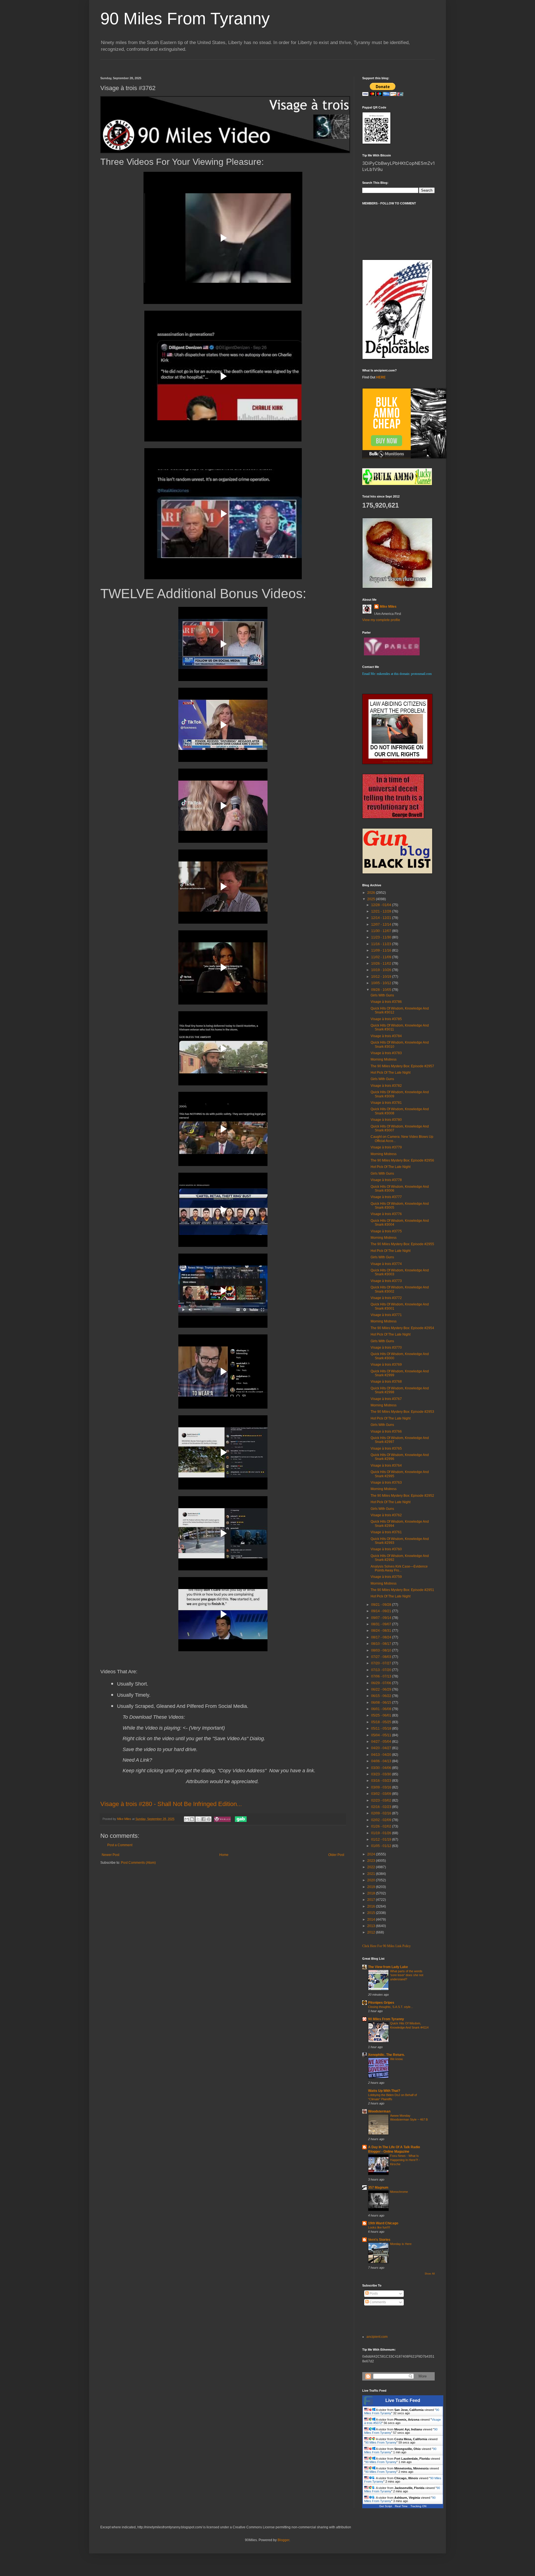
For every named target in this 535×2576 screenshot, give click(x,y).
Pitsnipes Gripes (381, 2003)
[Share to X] (198, 1819)
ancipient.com (377, 2337)
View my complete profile (381, 620)
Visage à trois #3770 (386, 1348)
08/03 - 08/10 (382, 1650)
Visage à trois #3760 (386, 1549)
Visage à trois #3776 (386, 1214)
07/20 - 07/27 (382, 1663)
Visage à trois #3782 (386, 1086)
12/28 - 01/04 (382, 905)
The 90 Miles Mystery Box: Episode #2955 (402, 1244)
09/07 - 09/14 (382, 1618)
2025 (372, 899)
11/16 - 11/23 (382, 944)
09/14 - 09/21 (382, 1611)
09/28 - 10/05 (382, 990)
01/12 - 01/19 (382, 1839)
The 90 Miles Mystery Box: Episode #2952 (402, 1496)
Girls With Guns (382, 995)
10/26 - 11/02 (382, 964)
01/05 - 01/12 (382, 1846)
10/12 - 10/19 (382, 977)
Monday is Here (401, 2244)
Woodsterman (379, 2111)
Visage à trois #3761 (386, 1532)
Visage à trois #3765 (386, 1448)
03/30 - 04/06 (382, 1768)
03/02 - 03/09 (382, 1794)
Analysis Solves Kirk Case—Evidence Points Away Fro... (399, 1568)
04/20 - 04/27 (382, 1748)
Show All (430, 2274)
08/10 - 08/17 (382, 1644)
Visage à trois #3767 (386, 1399)
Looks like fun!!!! (379, 2227)
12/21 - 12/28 (382, 911)
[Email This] (187, 1819)
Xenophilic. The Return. (386, 2055)
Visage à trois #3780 (386, 1120)
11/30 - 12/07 (382, 931)
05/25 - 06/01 (382, 1715)
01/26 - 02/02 (382, 1826)
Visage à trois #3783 (386, 1053)
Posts (373, 2293)
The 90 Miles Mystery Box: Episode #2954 (402, 1328)
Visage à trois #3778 (386, 1180)
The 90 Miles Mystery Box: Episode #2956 (402, 1160)
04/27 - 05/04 (382, 1742)
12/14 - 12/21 (382, 918)
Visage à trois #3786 (386, 1002)
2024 (372, 1854)
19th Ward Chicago (383, 2223)
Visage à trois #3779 (386, 1147)
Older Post (336, 1855)
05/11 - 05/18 (382, 1728)
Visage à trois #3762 (386, 1515)
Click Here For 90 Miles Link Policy (386, 1946)
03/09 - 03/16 (382, 1787)
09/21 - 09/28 (382, 1605)
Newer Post (110, 1855)
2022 (372, 1867)
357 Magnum (378, 2188)
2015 (372, 1913)
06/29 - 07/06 (382, 1683)
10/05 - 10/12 (382, 983)
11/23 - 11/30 (382, 937)
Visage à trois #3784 (386, 1036)
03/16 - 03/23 (382, 1781)
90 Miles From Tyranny (185, 19)
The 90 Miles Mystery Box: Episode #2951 (402, 1590)
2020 (372, 1880)
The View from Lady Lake (388, 1967)
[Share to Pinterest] (209, 1819)
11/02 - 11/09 (382, 957)
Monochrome (399, 2192)
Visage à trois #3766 (386, 1431)
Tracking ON (418, 2506)
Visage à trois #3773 (386, 1281)
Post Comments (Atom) (138, 1863)
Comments (377, 2302)
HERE (381, 377)
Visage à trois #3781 (386, 1103)
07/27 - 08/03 (382, 1657)
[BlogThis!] (192, 1819)
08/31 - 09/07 (382, 1624)
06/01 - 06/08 (382, 1709)
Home (224, 1855)
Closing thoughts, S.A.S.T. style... (391, 2007)
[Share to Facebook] (203, 1819)
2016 (372, 1906)
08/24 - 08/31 (382, 1631)
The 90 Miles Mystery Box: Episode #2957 (402, 1066)
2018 (372, 1893)
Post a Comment (120, 1845)
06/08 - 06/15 (382, 1703)
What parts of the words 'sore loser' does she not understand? (407, 1975)
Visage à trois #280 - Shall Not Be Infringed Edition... (171, 1804)
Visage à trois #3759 (386, 1577)
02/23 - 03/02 (382, 1800)
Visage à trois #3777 (386, 1197)
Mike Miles (388, 607)
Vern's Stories (379, 2240)
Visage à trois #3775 (386, 1231)
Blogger (283, 2540)
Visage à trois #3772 (386, 1298)
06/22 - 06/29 (382, 1689)
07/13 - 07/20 (382, 1670)
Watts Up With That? (384, 2091)
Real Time (401, 2506)
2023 (372, 1861)
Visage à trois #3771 (386, 1315)
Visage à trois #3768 (386, 1382)
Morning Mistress (384, 1059)
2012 (372, 1932)
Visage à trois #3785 (386, 1019)
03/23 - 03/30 (382, 1774)
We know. (397, 2059)
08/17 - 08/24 (382, 1637)
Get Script (386, 2506)
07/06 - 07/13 (382, 1676)
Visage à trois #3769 (386, 1365)
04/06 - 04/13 (382, 1761)
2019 (372, 1887)
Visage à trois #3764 (386, 1466)
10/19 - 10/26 (382, 970)
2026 (372, 893)
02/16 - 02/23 (382, 1807)
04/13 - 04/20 (382, 1755)
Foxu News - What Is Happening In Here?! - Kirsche (405, 2160)
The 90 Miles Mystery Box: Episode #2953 (402, 1412)
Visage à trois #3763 (386, 1483)
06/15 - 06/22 (382, 1696)
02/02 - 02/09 (382, 1820)
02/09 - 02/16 (382, 1813)
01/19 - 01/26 (382, 1833)
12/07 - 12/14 (382, 924)
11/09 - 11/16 (382, 950)
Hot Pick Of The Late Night (391, 1073)
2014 (372, 1920)
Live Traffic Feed (403, 2400)
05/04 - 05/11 (382, 1735)
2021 (372, 1874)
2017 (372, 1900)
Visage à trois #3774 (386, 1264)
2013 (372, 1926)
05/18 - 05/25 (382, 1722)
